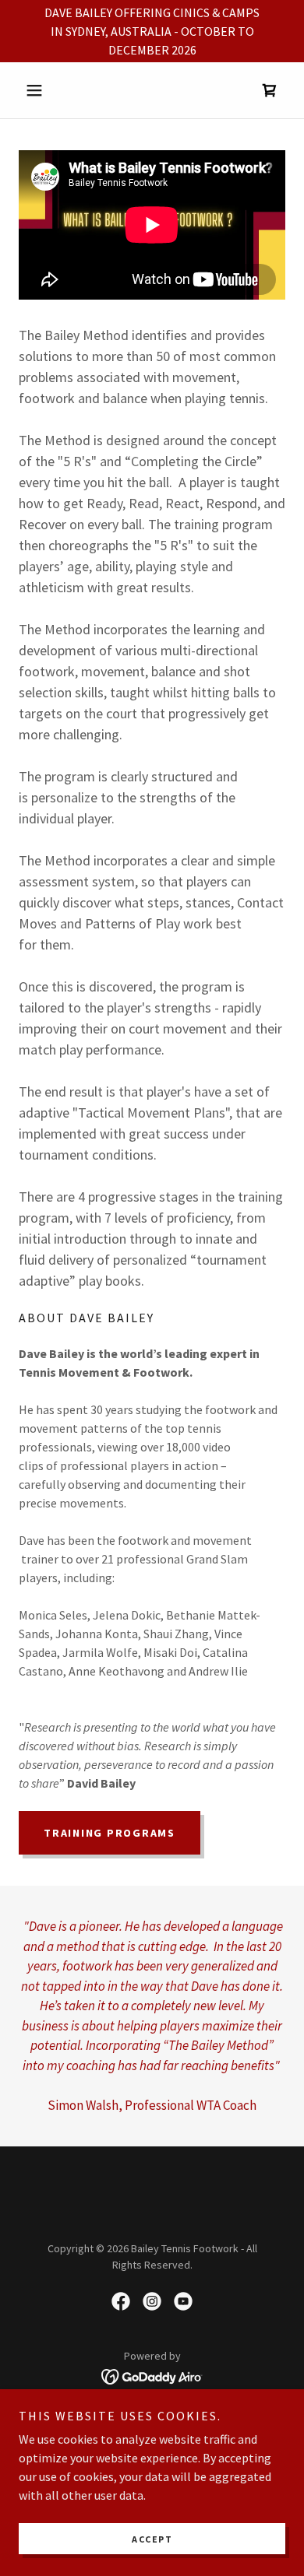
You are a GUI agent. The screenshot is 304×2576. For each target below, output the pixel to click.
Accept (152, 2539)
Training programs (110, 1833)
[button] (39, 90)
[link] (270, 90)
